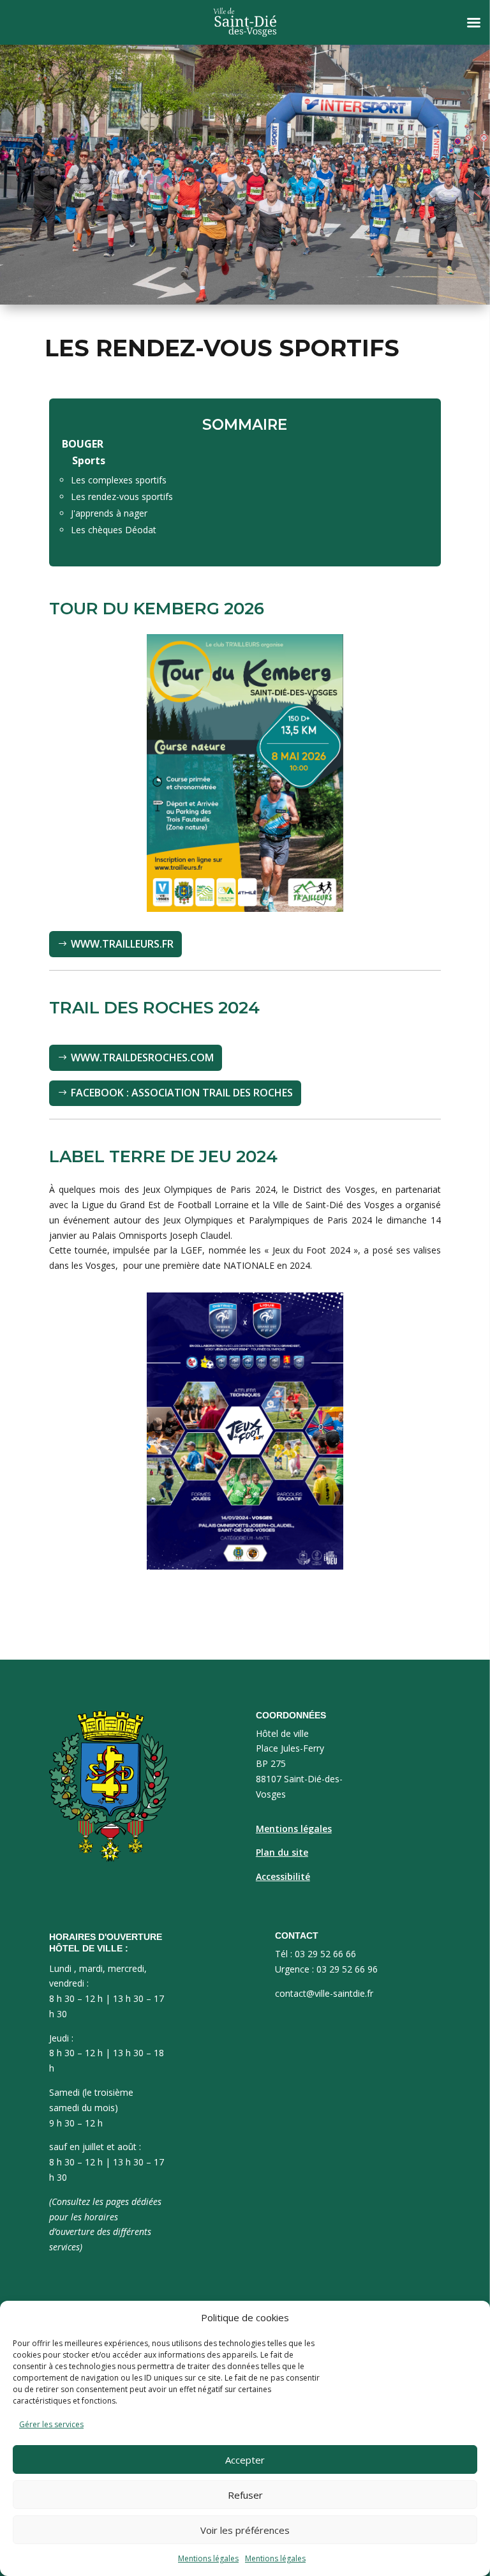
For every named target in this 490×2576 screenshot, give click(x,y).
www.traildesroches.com (142, 1057)
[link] (165, 1205)
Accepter (245, 2460)
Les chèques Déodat (114, 530)
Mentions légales (208, 2558)
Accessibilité (283, 1876)
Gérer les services (51, 2424)
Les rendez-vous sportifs (122, 496)
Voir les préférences (245, 2530)
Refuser (245, 2495)
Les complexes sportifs (119, 480)
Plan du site (282, 1852)
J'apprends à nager (109, 513)
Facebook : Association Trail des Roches (182, 1093)
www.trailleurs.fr (122, 944)
